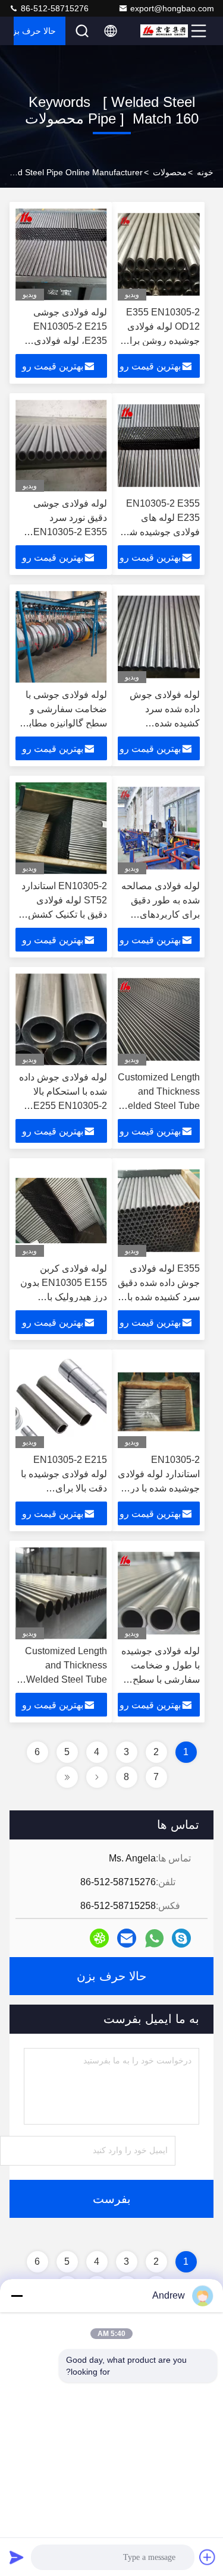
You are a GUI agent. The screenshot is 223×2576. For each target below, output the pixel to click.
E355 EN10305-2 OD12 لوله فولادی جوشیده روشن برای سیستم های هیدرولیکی (161, 341)
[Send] (17, 2557)
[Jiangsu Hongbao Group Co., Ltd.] (164, 31)
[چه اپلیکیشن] (154, 1938)
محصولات (170, 172)
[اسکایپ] (181, 1938)
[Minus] (17, 2296)
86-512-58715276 (54, 8)
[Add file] (208, 2557)
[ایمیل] (127, 1938)
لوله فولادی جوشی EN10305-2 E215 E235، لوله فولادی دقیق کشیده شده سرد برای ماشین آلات (64, 341)
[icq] (99, 1938)
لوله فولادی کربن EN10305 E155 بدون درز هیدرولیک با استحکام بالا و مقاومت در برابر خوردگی (63, 1297)
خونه (205, 172)
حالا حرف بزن (35, 31)
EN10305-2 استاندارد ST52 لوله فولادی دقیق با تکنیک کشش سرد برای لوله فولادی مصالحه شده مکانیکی (64, 914)
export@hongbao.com (172, 8)
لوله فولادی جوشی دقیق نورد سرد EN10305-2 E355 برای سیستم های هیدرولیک (70, 532)
